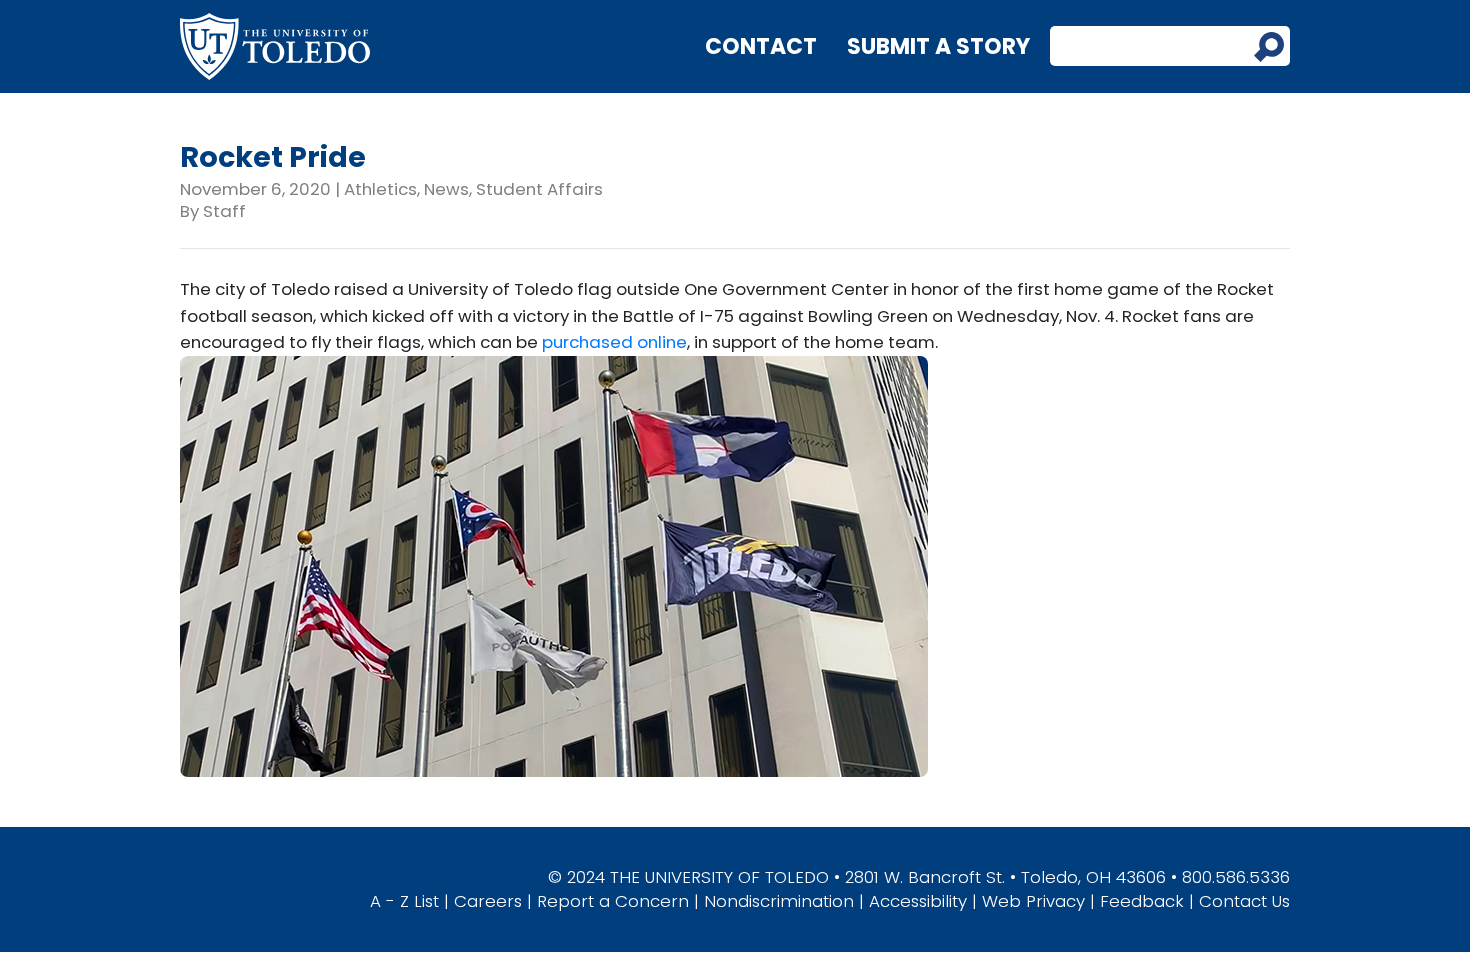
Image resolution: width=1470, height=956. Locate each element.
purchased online (614, 342)
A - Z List (404, 901)
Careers (488, 901)
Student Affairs (539, 189)
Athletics (380, 189)
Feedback (1142, 901)
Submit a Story (938, 46)
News (446, 189)
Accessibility (918, 901)
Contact (761, 46)
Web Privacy (1033, 901)
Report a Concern (613, 901)
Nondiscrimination (779, 901)
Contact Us (1244, 901)
